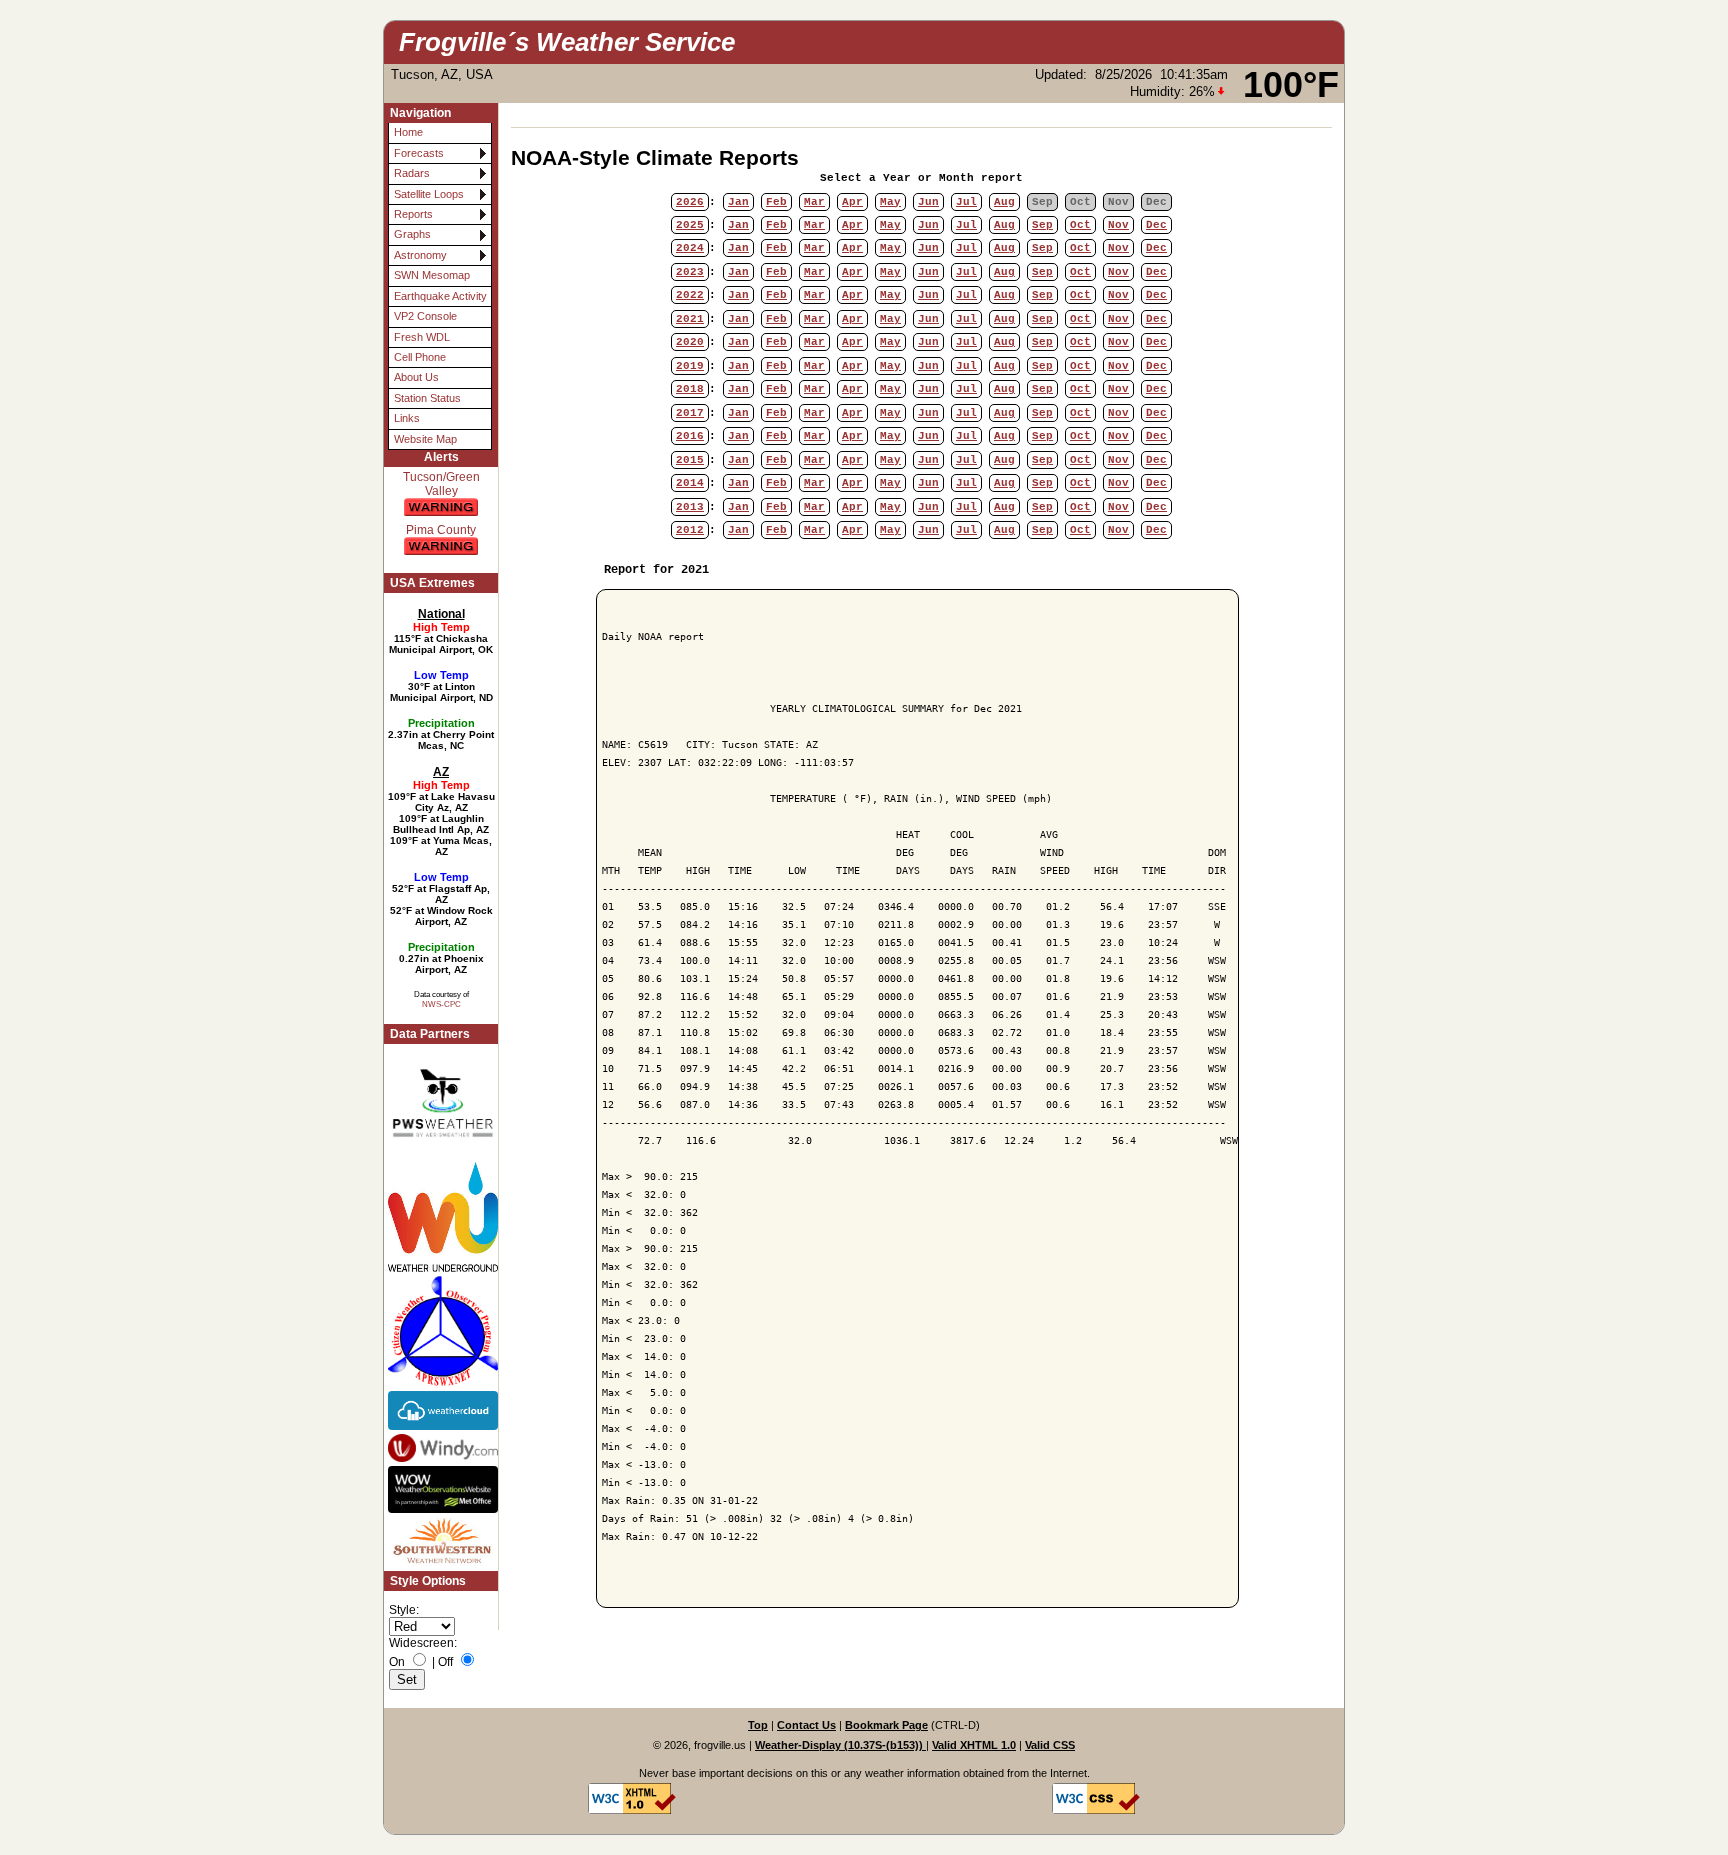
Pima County (441, 530)
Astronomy (420, 255)
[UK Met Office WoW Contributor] (441, 1490)
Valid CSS (1050, 1745)
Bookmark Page (886, 1725)
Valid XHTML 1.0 (974, 1745)
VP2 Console (425, 316)
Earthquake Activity (440, 296)
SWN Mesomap (432, 275)
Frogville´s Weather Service (567, 42)
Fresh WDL (422, 337)
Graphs (412, 234)
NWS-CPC (441, 1004)
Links (407, 418)
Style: (404, 1610)
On (397, 1662)
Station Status (427, 398)
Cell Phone (420, 357)
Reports (413, 214)
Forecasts (419, 153)
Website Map (425, 439)
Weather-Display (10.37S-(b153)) (840, 1745)
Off (445, 1662)
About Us (416, 377)
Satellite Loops (429, 194)
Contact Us (806, 1725)
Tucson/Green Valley (441, 484)
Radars (412, 173)
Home (408, 132)
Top (758, 1725)
